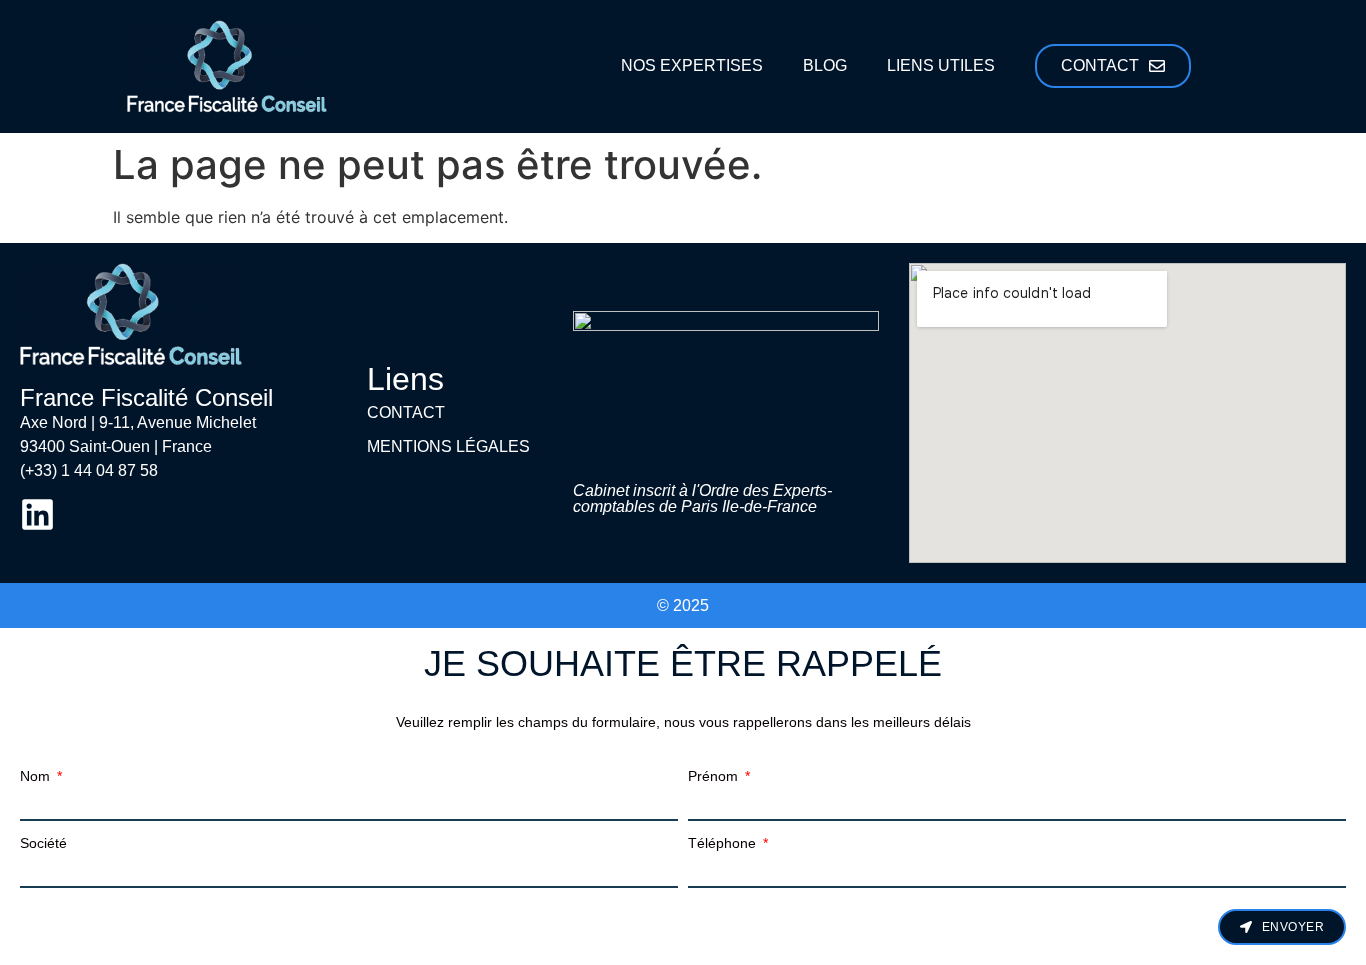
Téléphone (724, 843)
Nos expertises (692, 65)
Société (43, 843)
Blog (825, 65)
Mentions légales (448, 446)
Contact (406, 412)
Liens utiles (941, 65)
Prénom (715, 776)
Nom (37, 776)
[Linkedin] (37, 514)
